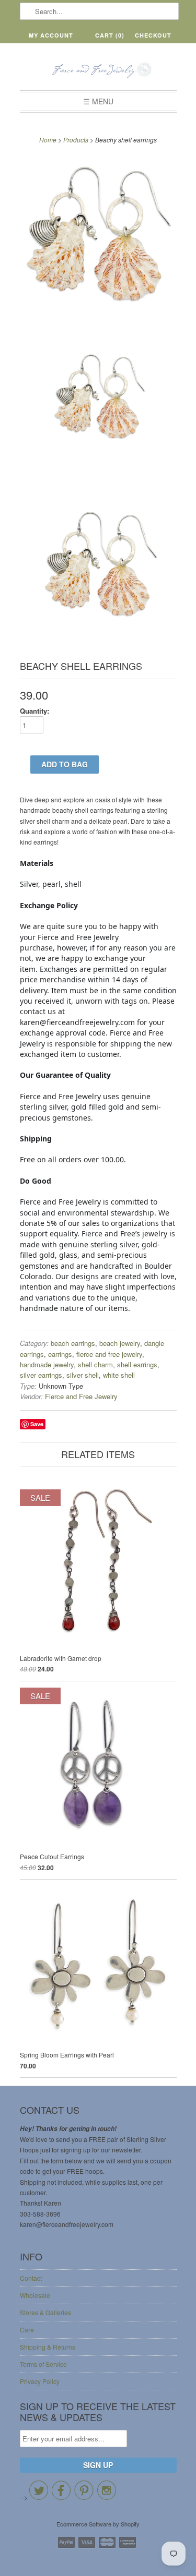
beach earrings (73, 1343)
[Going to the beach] (98, 235)
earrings (60, 1354)
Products (76, 140)
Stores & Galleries (45, 2312)
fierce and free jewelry (109, 1354)
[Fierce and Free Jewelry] (98, 71)
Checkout (153, 35)
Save (37, 1424)
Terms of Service (43, 2364)
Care (27, 2330)
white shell (119, 1375)
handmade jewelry (47, 1364)
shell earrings (137, 1364)
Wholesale (35, 2295)
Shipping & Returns (48, 2347)
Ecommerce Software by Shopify (98, 2524)
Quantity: (34, 711)
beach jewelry (120, 1343)
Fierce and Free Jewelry (81, 1396)
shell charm (95, 1364)
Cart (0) (110, 35)
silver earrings (41, 1375)
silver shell (83, 1375)
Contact (31, 2278)
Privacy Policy (40, 2381)
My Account (51, 35)
